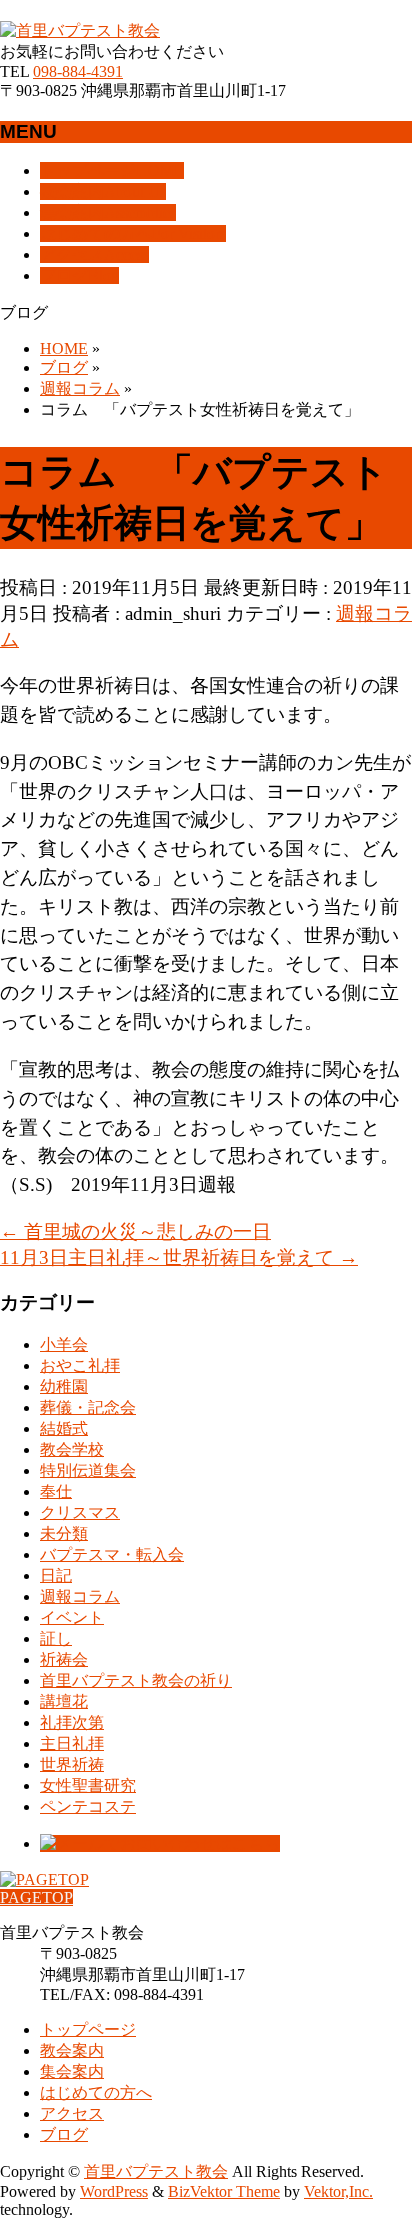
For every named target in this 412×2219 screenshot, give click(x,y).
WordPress (114, 2191)
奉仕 (56, 1491)
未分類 (64, 1533)
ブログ (64, 2134)
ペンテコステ (88, 1806)
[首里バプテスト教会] (80, 30)
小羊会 (64, 1344)
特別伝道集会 (88, 1470)
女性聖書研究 (88, 1785)
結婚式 (64, 1428)
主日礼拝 (72, 1743)
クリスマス (80, 1512)
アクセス (72, 2113)
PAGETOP (36, 1897)
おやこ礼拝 (80, 1365)
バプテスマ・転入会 (112, 1554)
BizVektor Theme (224, 2191)
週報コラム (80, 1596)
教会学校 (72, 1449)
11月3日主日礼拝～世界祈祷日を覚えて (179, 1257)
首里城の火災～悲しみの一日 (135, 1231)
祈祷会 (64, 1659)
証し (56, 1638)
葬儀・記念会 (88, 1407)
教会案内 (72, 2050)
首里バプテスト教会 (156, 2171)
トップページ (88, 2029)
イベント (72, 1617)
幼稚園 (64, 1386)
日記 (56, 1575)
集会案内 (72, 2071)
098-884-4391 (78, 71)
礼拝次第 (72, 1722)
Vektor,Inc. (338, 2191)
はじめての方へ (96, 2092)
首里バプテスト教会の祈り (136, 1680)
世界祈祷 (72, 1764)
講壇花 (64, 1701)
